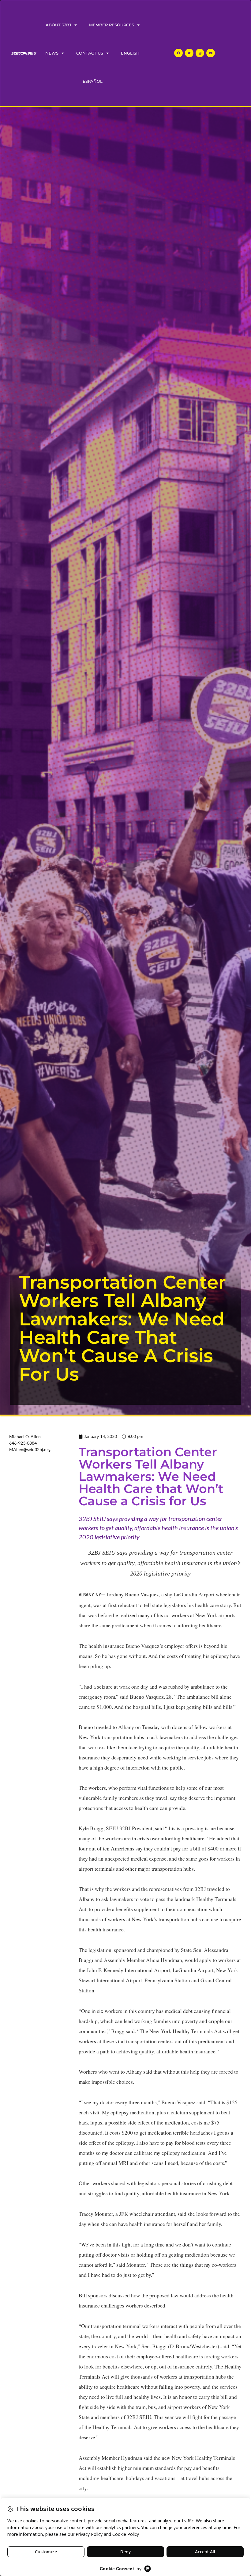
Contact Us (90, 53)
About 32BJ (58, 25)
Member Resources (112, 25)
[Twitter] (189, 53)
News (52, 53)
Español (93, 81)
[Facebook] (178, 53)
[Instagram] (200, 53)
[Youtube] (211, 53)
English (130, 53)
